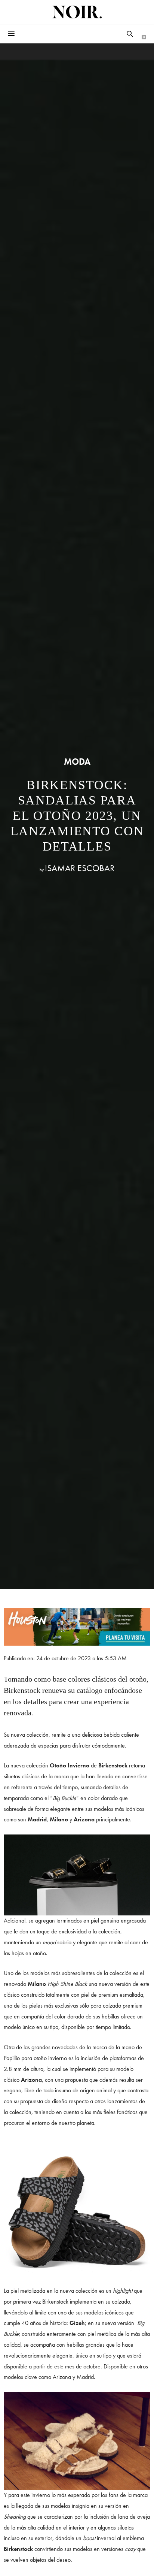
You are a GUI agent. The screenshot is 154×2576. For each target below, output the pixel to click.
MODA (77, 762)
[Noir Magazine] (77, 12)
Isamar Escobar (80, 868)
